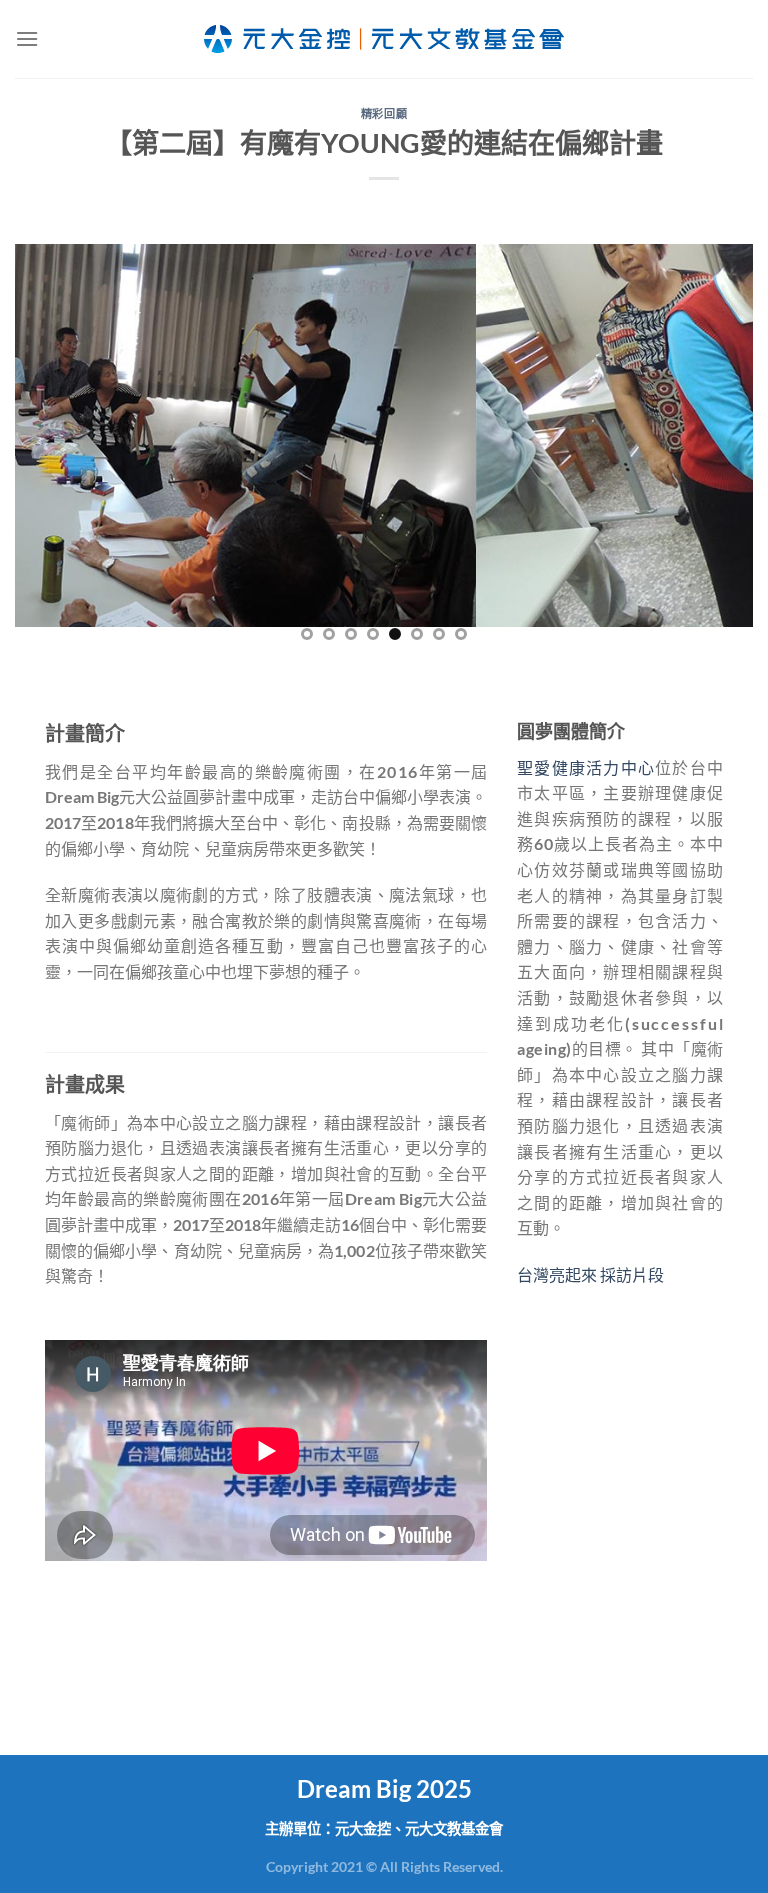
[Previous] (55, 450)
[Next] (713, 450)
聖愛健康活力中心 (586, 767)
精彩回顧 (384, 113)
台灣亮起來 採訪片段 (590, 1274)
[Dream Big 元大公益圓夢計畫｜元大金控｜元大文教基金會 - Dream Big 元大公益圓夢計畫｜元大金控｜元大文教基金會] (384, 39)
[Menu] (27, 38)
